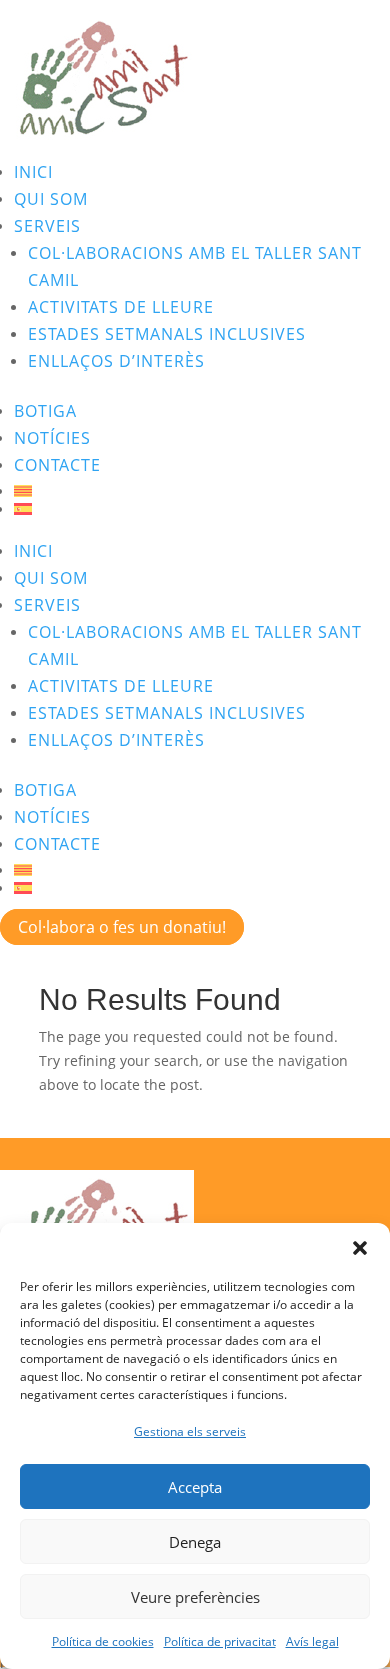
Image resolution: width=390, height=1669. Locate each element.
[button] (360, 1248)
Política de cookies (103, 1641)
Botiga (45, 411)
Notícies (52, 438)
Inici (33, 172)
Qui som (51, 199)
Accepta (195, 1487)
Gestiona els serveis (190, 1431)
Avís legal (312, 1641)
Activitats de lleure (121, 307)
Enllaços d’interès (116, 361)
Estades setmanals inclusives (167, 334)
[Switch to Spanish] (202, 509)
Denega (195, 1542)
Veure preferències (195, 1597)
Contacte (57, 465)
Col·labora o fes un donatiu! (122, 927)
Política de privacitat (220, 1641)
